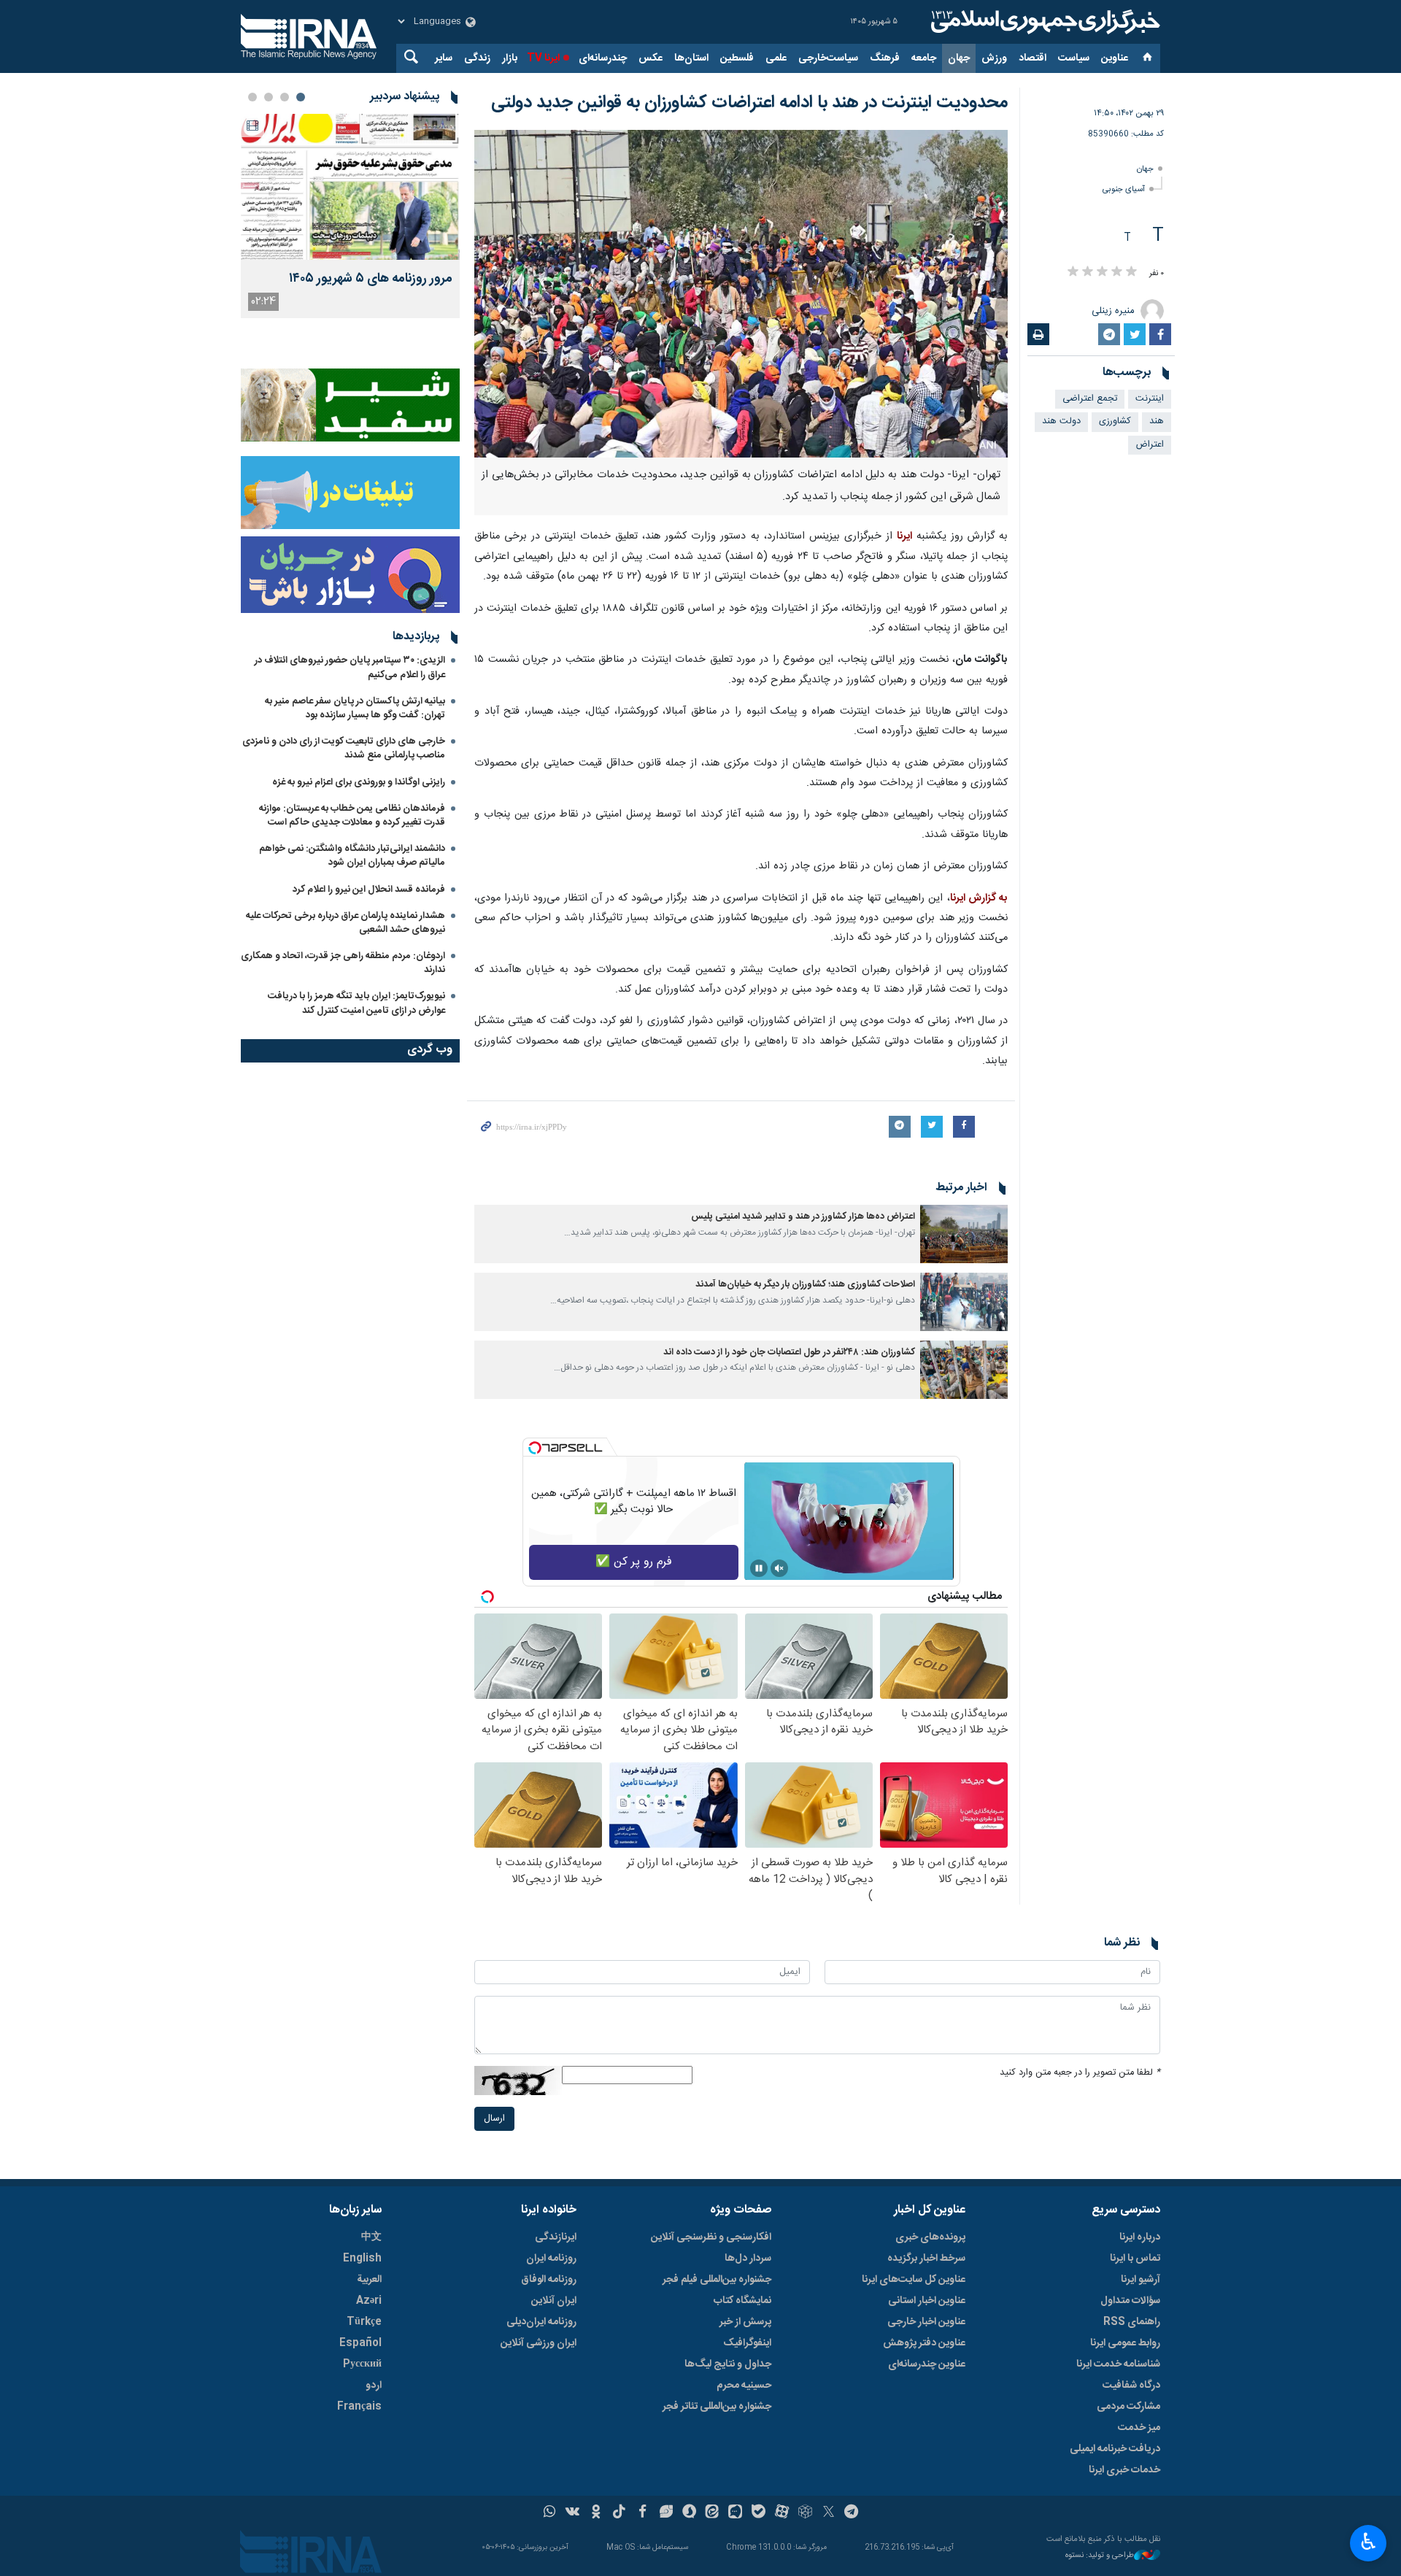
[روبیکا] (805, 2513)
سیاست (1074, 58)
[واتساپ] (550, 2513)
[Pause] (759, 1568)
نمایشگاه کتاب (742, 2301)
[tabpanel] (350, 216)
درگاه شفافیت (1131, 2386)
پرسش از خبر (745, 2322)
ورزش (994, 58)
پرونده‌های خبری (930, 2237)
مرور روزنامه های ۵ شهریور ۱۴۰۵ (371, 279)
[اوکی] (596, 2513)
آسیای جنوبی (1124, 189)
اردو (374, 2386)
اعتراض (1150, 445)
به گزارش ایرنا (979, 898)
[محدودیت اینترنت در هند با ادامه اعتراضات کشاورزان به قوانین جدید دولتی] (741, 294)
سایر (444, 58)
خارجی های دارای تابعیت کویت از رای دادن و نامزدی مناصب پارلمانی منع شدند (344, 748)
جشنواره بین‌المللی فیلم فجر (717, 2280)
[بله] (759, 2513)
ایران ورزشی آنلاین (539, 2343)
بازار (510, 58)
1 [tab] (301, 97)
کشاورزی (1115, 421)
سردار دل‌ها (748, 2259)
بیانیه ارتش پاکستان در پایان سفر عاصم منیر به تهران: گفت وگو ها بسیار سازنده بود (355, 708)
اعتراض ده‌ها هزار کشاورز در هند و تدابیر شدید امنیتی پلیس (803, 1217)
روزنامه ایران (551, 2259)
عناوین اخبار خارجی (926, 2322)
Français (359, 2407)
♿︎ (1369, 2542)
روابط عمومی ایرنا (1125, 2343)
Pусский (362, 2364)
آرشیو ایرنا (1141, 2280)
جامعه (924, 58)
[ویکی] (572, 2513)
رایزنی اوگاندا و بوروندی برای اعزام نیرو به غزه (359, 782)
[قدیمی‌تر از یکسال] (964, 1234)
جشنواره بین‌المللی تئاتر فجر (717, 2407)
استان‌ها (691, 58)
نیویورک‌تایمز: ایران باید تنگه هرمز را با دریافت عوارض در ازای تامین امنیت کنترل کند (356, 1003)
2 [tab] (285, 97)
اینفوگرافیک (747, 2343)
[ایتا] (713, 2513)
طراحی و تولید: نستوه (1100, 2556)
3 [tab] (269, 97)
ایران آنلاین (554, 2301)
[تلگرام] (852, 2513)
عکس (651, 58)
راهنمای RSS (1132, 2322)
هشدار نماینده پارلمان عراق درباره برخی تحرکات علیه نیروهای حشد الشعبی (346, 923)
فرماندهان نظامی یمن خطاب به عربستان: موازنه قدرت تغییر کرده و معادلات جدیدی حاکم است (352, 815)
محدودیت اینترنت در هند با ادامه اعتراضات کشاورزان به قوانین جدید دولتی (749, 103)
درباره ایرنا (1140, 2237)
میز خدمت (1139, 2428)
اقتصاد (1033, 58)
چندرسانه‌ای (603, 58)
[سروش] (689, 2513)
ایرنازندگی (556, 2237)
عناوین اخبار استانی (927, 2301)
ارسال (494, 2119)
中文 (371, 2237)
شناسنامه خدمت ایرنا (1118, 2364)
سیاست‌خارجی (828, 58)
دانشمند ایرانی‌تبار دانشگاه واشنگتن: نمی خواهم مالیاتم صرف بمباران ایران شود (352, 856)
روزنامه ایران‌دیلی (541, 2322)
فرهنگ (885, 58)
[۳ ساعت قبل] (350, 187)
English (362, 2259)
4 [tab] (252, 97)
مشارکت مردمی (1128, 2407)
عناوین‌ (1115, 58)
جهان (959, 58)
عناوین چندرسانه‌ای (927, 2364)
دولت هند (1061, 421)
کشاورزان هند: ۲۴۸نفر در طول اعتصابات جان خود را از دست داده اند (789, 1353)
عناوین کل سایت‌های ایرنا (914, 2280)
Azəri (369, 2301)
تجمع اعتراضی (1090, 399)
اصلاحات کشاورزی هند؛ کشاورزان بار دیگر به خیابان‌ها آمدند (805, 1285)
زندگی (477, 58)
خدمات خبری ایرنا (1124, 2470)
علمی (776, 58)
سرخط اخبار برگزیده (926, 2259)
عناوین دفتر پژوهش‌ (924, 2343)
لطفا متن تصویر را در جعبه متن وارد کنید (1080, 2073)
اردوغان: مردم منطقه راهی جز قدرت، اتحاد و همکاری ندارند (343, 963)
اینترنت (1150, 399)
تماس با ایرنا (1135, 2259)
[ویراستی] (666, 2513)
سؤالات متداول (1130, 2301)
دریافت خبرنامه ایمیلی (1115, 2449)
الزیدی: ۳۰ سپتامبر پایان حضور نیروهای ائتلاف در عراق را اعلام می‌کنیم (350, 667)
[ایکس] (829, 2513)
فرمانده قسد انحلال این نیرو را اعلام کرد (369, 890)
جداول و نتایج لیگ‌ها (728, 2364)
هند (1157, 421)
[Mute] (779, 1568)
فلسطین (737, 58)
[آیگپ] (735, 2513)
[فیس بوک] (642, 2513)
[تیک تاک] (619, 2513)
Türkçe (364, 2322)
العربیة (369, 2280)
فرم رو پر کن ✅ (634, 1562)
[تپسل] (535, 1448)
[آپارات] (782, 2513)
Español (360, 2343)
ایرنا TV (543, 58)
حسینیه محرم (744, 2386)
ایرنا (1043, 22)
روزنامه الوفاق (549, 2280)
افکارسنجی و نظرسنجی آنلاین (711, 2237)
